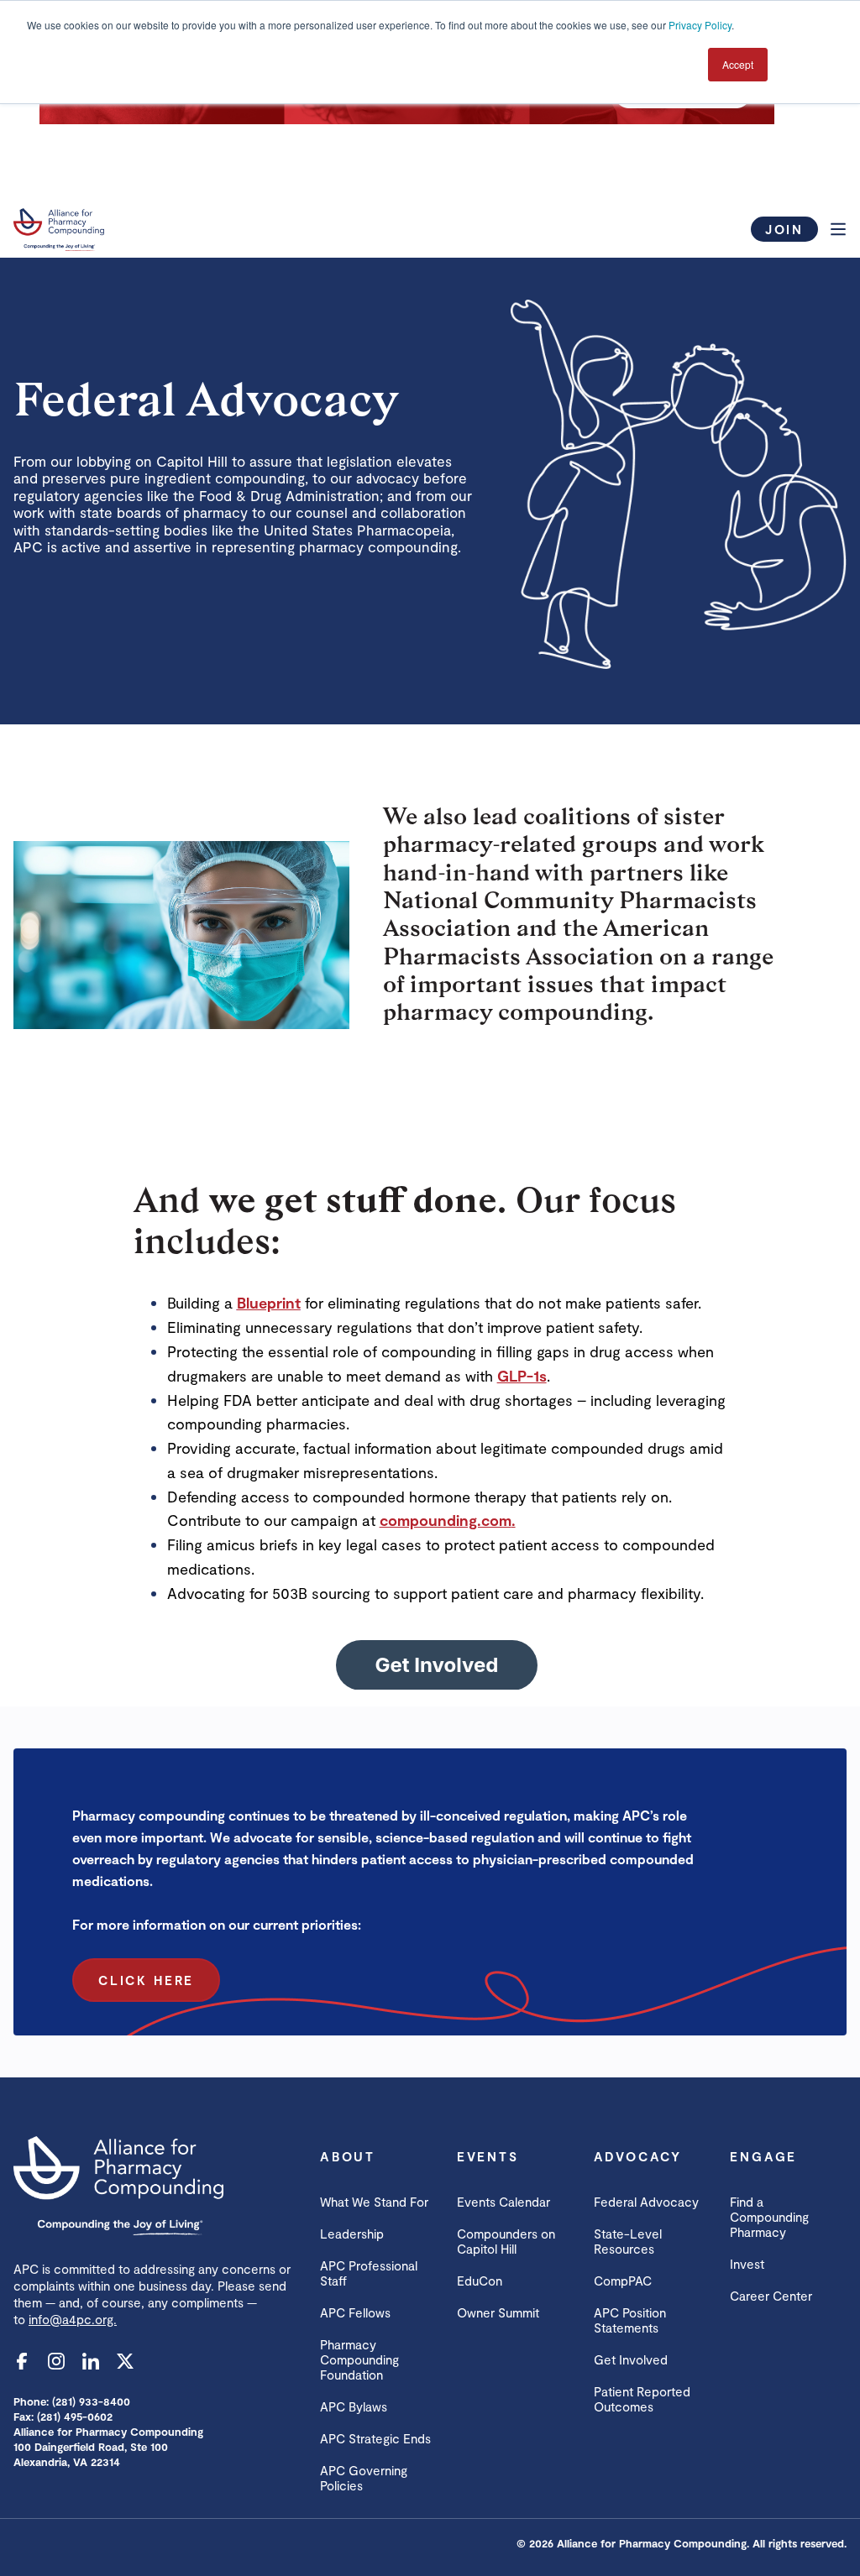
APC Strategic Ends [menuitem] (375, 2438)
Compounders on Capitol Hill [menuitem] (506, 2241)
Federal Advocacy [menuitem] (646, 2202)
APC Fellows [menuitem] (355, 2312)
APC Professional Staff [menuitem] (369, 2273)
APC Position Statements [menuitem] (630, 2320)
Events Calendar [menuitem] (503, 2202)
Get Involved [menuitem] (631, 2359)
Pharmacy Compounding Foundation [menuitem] (359, 2359)
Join (784, 229)
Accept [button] (738, 64)
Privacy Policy (700, 25)
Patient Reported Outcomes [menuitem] (642, 2399)
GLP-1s (522, 1376)
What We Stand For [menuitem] (374, 2202)
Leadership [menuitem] (352, 2234)
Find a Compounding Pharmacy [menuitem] (769, 2217)
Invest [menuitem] (747, 2264)
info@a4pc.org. (73, 2319)
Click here (146, 1980)
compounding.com (446, 1520)
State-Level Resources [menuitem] (628, 2241)
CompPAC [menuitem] (623, 2281)
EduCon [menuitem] (480, 2281)
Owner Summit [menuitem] (498, 2312)
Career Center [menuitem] (771, 2296)
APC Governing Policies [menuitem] (364, 2478)
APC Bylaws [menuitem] (354, 2406)
